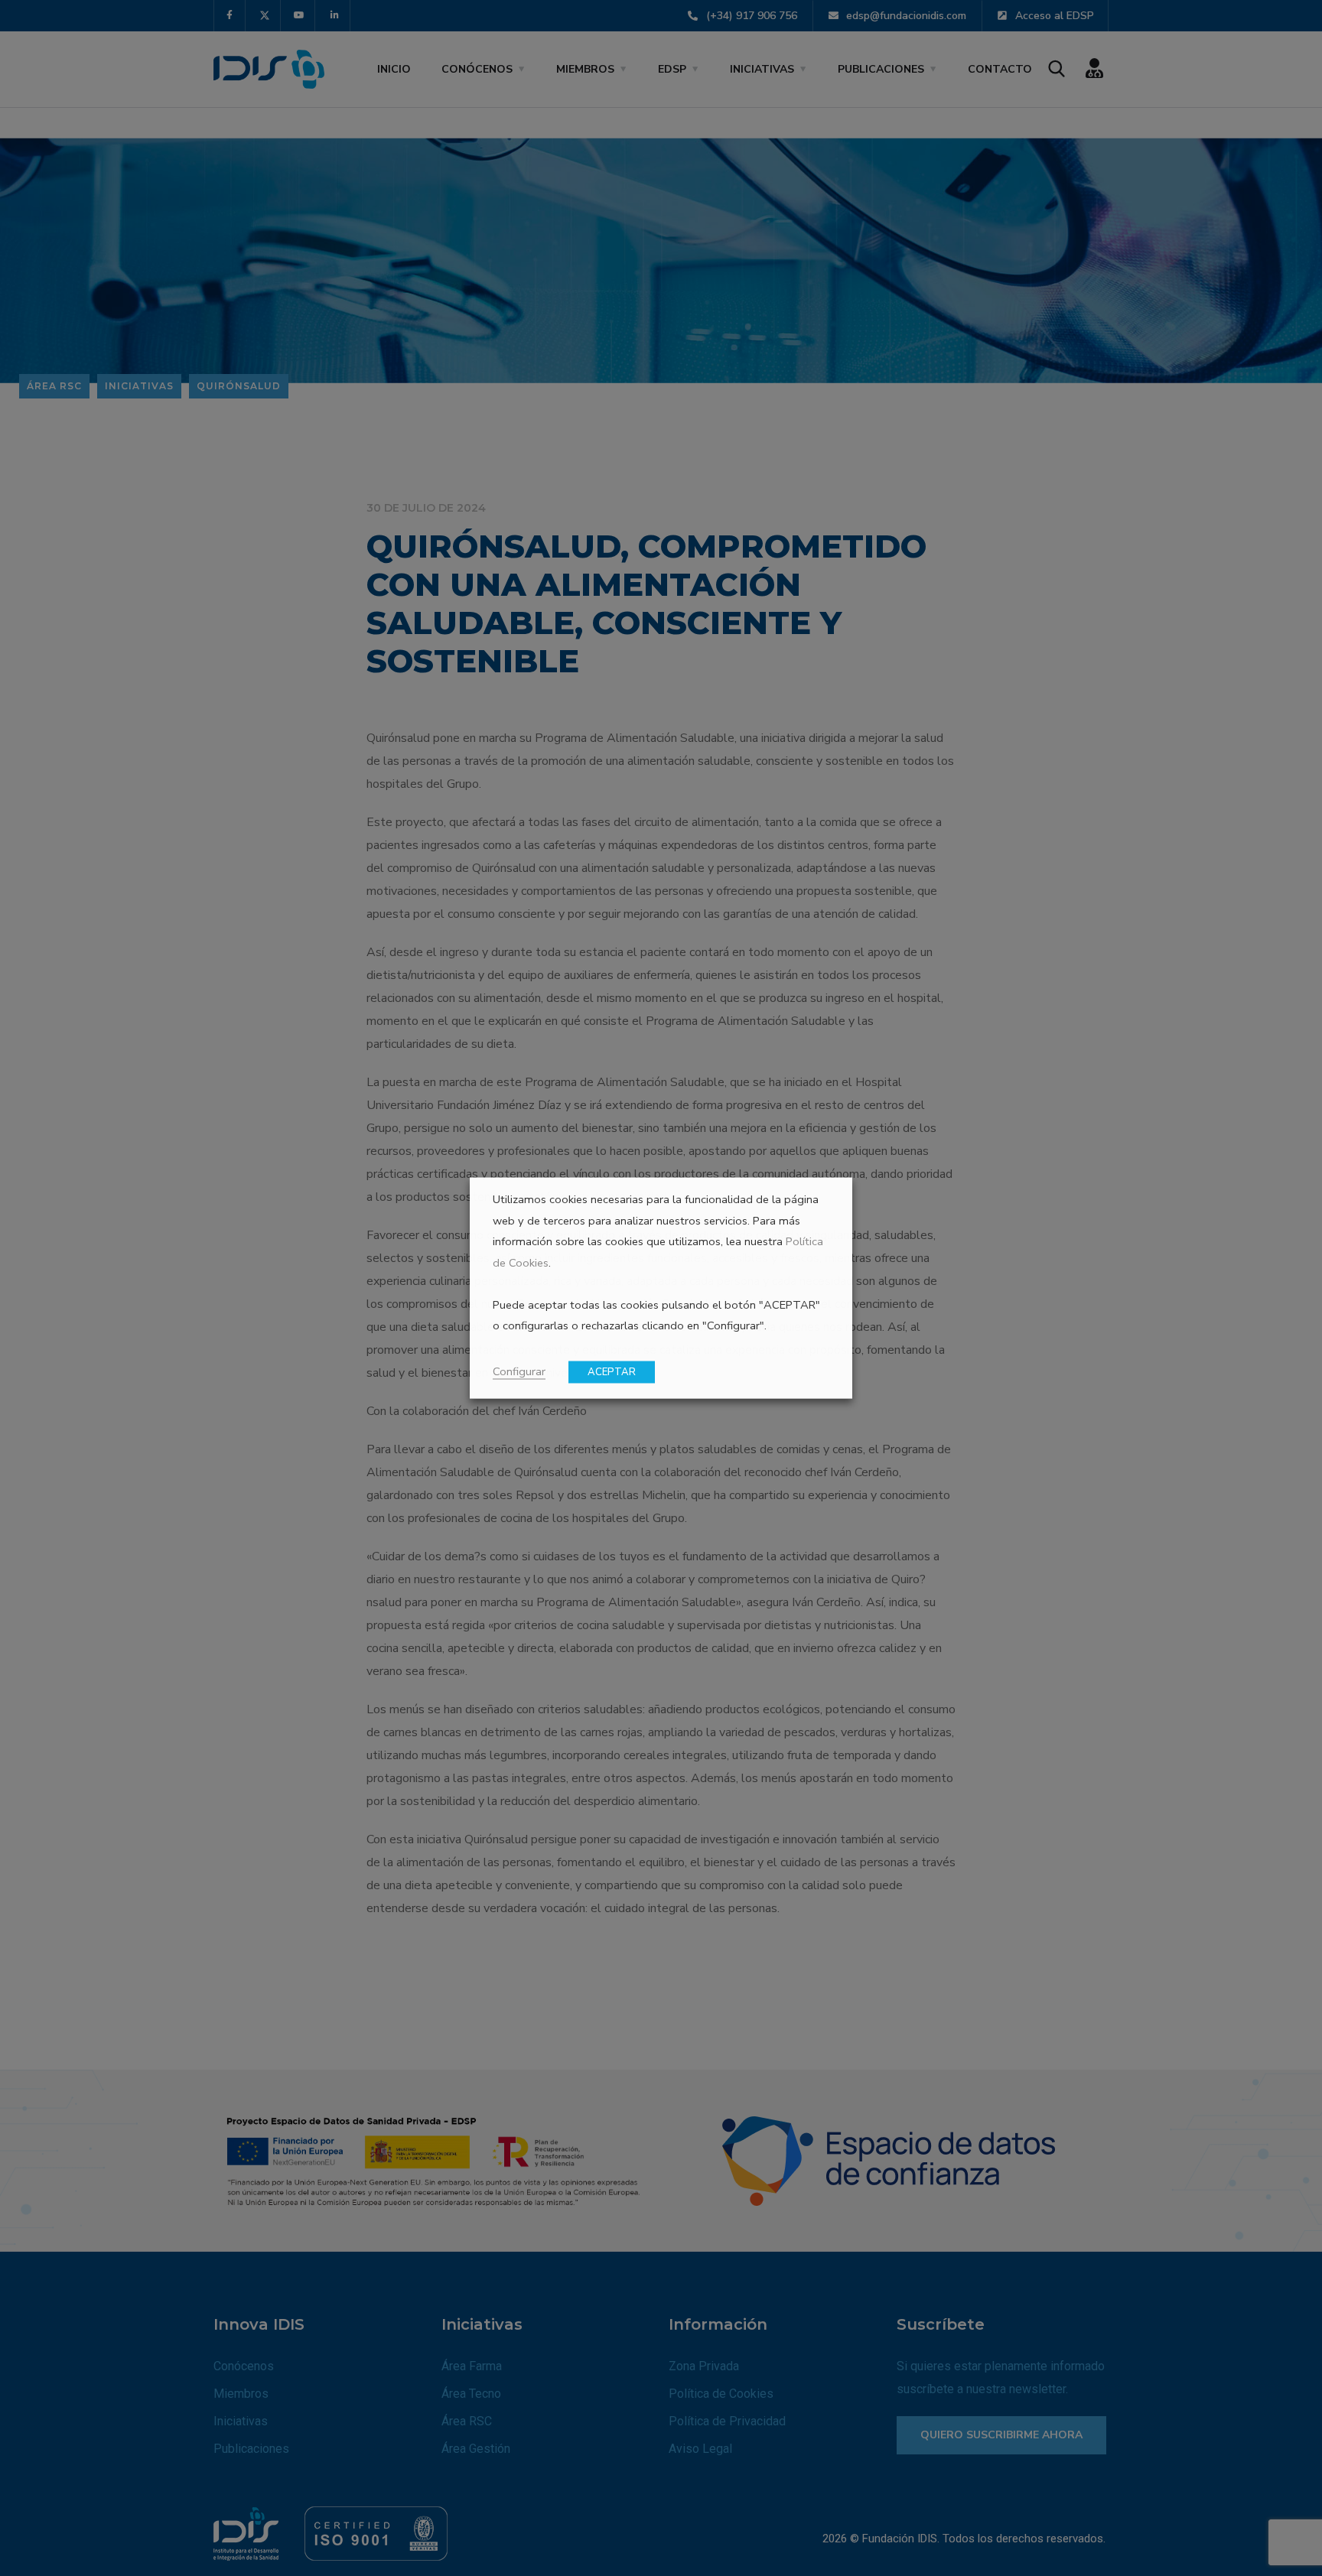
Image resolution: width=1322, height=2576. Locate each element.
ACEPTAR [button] (612, 1372)
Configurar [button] (519, 1371)
